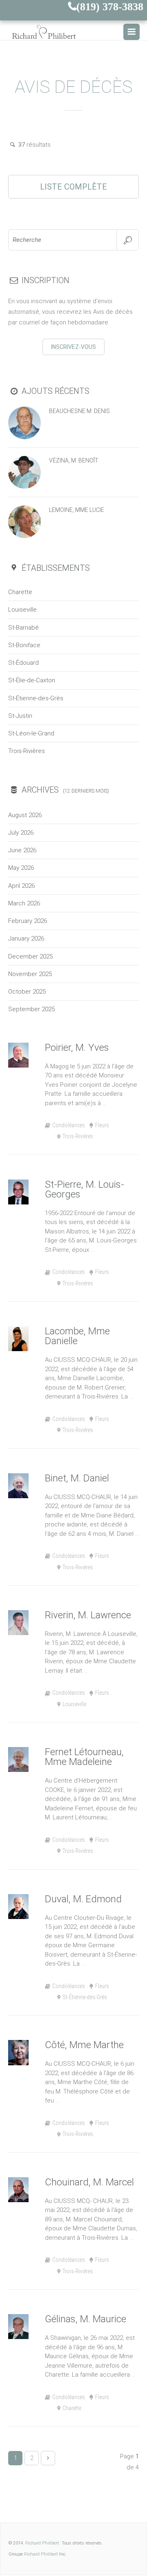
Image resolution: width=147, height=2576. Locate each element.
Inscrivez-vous (73, 347)
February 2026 (28, 921)
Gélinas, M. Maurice (86, 2319)
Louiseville (22, 610)
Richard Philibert (42, 2543)
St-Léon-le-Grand (31, 733)
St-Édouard (23, 663)
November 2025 (30, 974)
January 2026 (26, 938)
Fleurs (102, 1125)
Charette (20, 592)
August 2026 (25, 815)
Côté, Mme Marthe (84, 2045)
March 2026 (24, 903)
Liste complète (73, 187)
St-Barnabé (23, 628)
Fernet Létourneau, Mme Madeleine (84, 1757)
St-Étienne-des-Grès (36, 698)
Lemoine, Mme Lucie (77, 510)
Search (128, 240)
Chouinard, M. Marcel (89, 2182)
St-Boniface (24, 645)
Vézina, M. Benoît (74, 460)
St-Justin (20, 716)
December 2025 (30, 956)
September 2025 (31, 1009)
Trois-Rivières (27, 751)
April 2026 (21, 886)
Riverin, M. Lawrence (88, 1615)
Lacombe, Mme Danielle (77, 1336)
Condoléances (69, 1125)
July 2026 (21, 833)
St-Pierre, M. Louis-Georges (85, 1189)
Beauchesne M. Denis (79, 411)
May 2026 (21, 868)
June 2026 (22, 850)
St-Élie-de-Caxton (32, 680)
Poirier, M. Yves (77, 1048)
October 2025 (27, 992)
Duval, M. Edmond (83, 1899)
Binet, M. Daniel (77, 1478)
